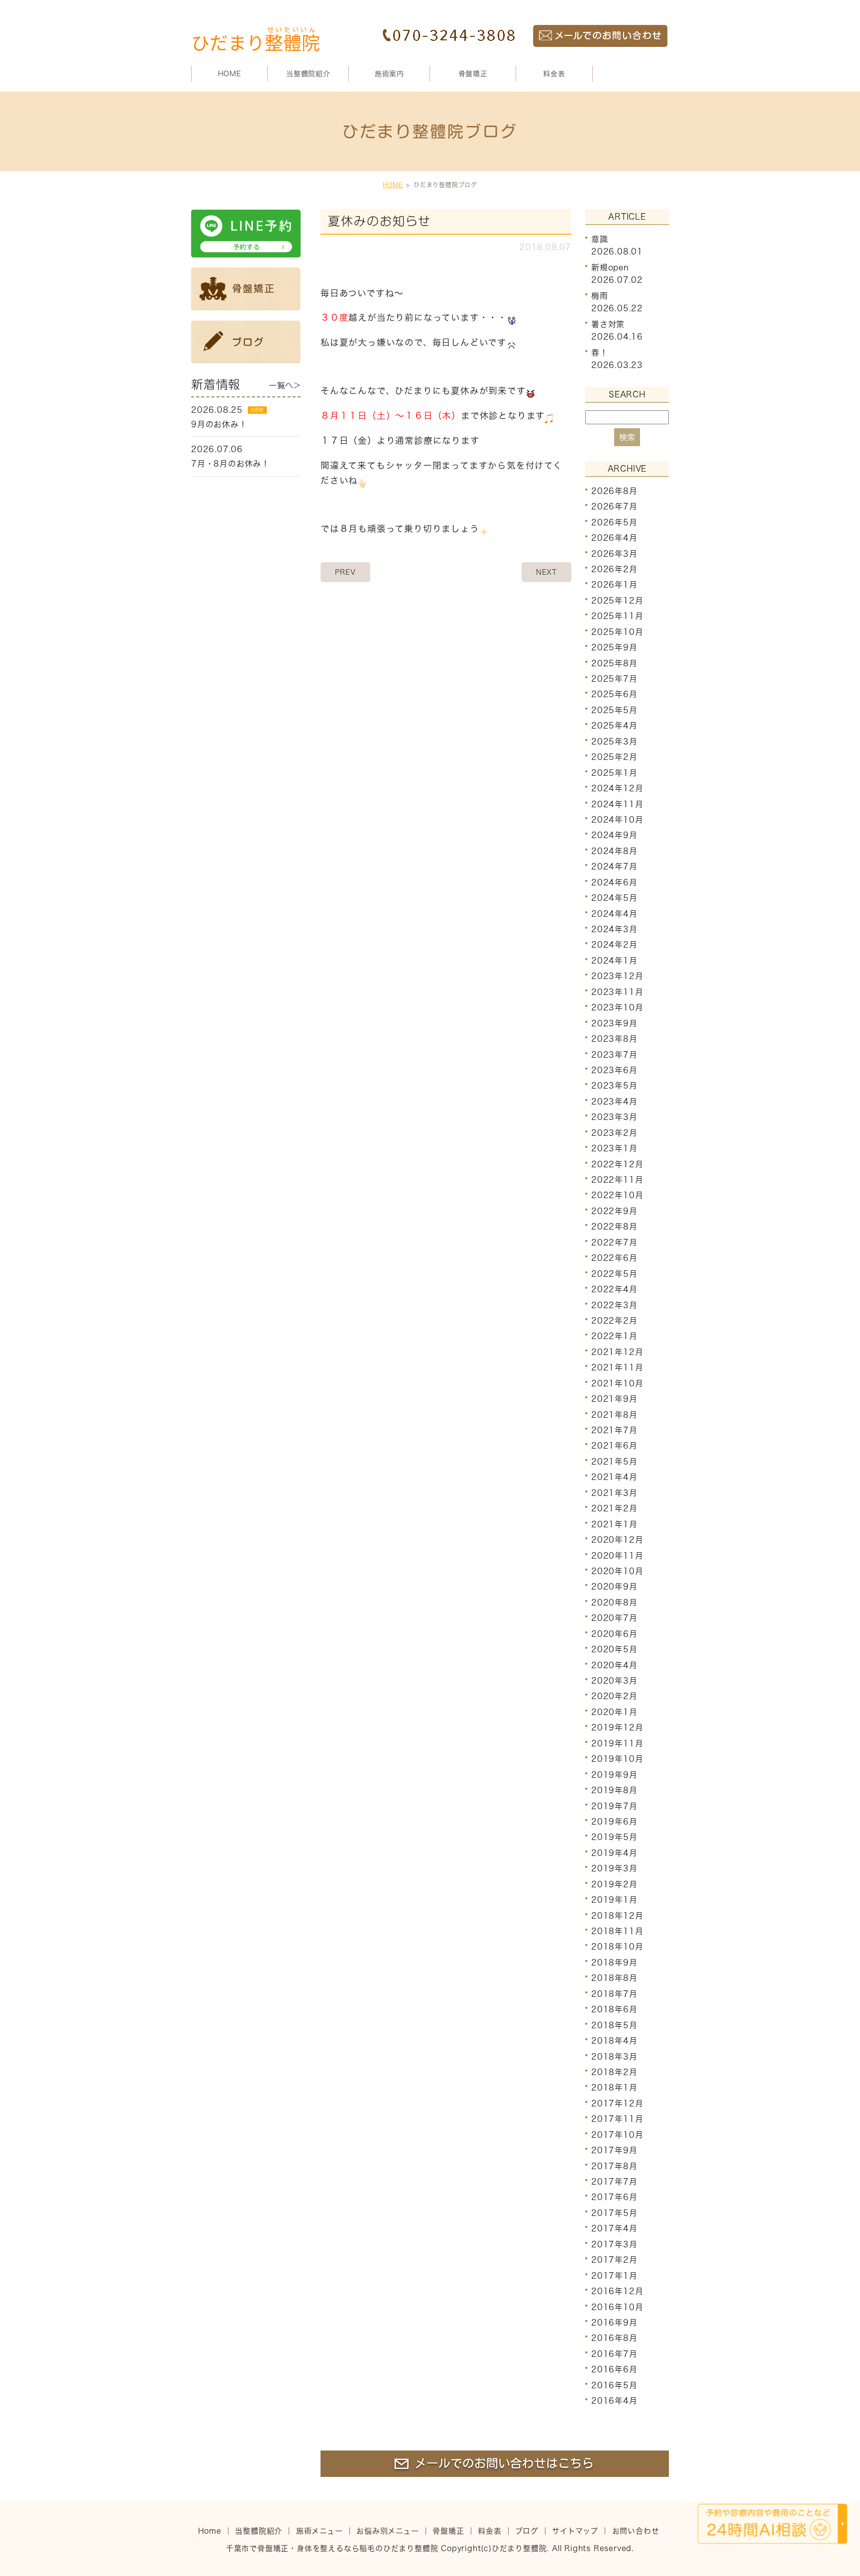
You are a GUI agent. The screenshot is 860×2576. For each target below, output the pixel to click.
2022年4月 (614, 1289)
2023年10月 (617, 1007)
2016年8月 (614, 2338)
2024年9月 (614, 835)
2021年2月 (614, 1508)
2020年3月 (614, 1681)
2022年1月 (614, 1336)
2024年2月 (614, 945)
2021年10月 (617, 1383)
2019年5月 (614, 1837)
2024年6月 (614, 882)
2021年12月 (617, 1352)
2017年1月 (614, 2275)
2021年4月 (614, 1477)
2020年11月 (617, 1555)
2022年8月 (614, 1227)
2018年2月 (614, 2072)
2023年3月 (614, 1117)
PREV (345, 572)
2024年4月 (614, 913)
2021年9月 (614, 1399)
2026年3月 (614, 553)
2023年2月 (614, 1133)
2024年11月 (617, 804)
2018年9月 (614, 1963)
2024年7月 (614, 866)
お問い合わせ (636, 2531)
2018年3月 (614, 2056)
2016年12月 (617, 2291)
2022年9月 (614, 1211)
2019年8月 (614, 1790)
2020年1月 (614, 1712)
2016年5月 (614, 2385)
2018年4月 (614, 2041)
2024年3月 (614, 929)
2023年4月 (614, 1102)
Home (210, 2531)
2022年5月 (614, 1273)
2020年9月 (614, 1587)
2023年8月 (614, 1039)
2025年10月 (617, 632)
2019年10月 (617, 1759)
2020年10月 (617, 1571)
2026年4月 (614, 538)
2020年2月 (614, 1696)
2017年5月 (614, 2213)
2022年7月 (614, 1242)
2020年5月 (614, 1649)
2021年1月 (614, 1524)
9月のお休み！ (219, 424)
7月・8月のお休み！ (230, 464)
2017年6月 (614, 2197)
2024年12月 (617, 788)
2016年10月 (617, 2307)
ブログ (527, 2531)
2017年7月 (614, 2182)
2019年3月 (614, 1868)
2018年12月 (617, 1915)
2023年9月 (614, 1023)
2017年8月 (614, 2166)
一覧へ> (285, 385)
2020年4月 (614, 1665)
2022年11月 (617, 1180)
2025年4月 (614, 726)
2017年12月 (617, 2103)
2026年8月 (614, 491)
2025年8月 (614, 663)
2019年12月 (617, 1727)
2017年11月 (617, 2119)
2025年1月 (614, 772)
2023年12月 (617, 976)
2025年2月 (614, 757)
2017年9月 (614, 2150)
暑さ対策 (608, 324)
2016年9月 (614, 2323)
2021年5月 (614, 1462)
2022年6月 (614, 1258)
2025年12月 (617, 601)
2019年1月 (614, 1900)
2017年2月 (614, 2260)
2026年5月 (614, 522)
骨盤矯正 (473, 74)
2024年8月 (614, 851)
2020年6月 (614, 1634)
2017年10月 (617, 2135)
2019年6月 (614, 1822)
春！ (600, 353)
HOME (230, 74)
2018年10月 (617, 1947)
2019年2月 (614, 1884)
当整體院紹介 (259, 2531)
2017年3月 (614, 2244)
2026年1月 (614, 585)
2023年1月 (614, 1148)
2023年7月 (614, 1054)
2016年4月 (614, 2401)
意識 (600, 239)
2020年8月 (614, 1602)
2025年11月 (617, 616)
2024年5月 (614, 898)
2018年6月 (614, 2009)
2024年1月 (614, 961)
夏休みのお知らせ (379, 221)
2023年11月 (617, 992)
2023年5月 (614, 1086)
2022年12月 (617, 1164)
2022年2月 (614, 1321)
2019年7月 (614, 1806)
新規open (610, 267)
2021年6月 (614, 1446)
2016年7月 (614, 2354)
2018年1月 (614, 2087)
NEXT (546, 572)
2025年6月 (614, 694)
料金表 (554, 74)
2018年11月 (617, 1931)
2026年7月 (614, 506)
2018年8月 (614, 1978)
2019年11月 (617, 1743)
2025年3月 (614, 741)
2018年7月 (614, 1994)
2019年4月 (614, 1853)
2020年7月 (614, 1618)
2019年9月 (614, 1774)
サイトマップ (575, 2531)
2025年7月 (614, 679)
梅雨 (600, 296)
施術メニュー (320, 2531)
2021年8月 (614, 1414)
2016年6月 (614, 2369)
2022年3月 (614, 1305)
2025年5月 (614, 710)
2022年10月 (617, 1195)
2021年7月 (614, 1430)
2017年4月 (614, 2228)
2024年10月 (617, 820)
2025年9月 (614, 647)
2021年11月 (617, 1367)
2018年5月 (614, 2025)
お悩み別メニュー (387, 2531)
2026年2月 (614, 569)
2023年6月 (614, 1070)
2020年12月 (617, 1540)
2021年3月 (614, 1493)
